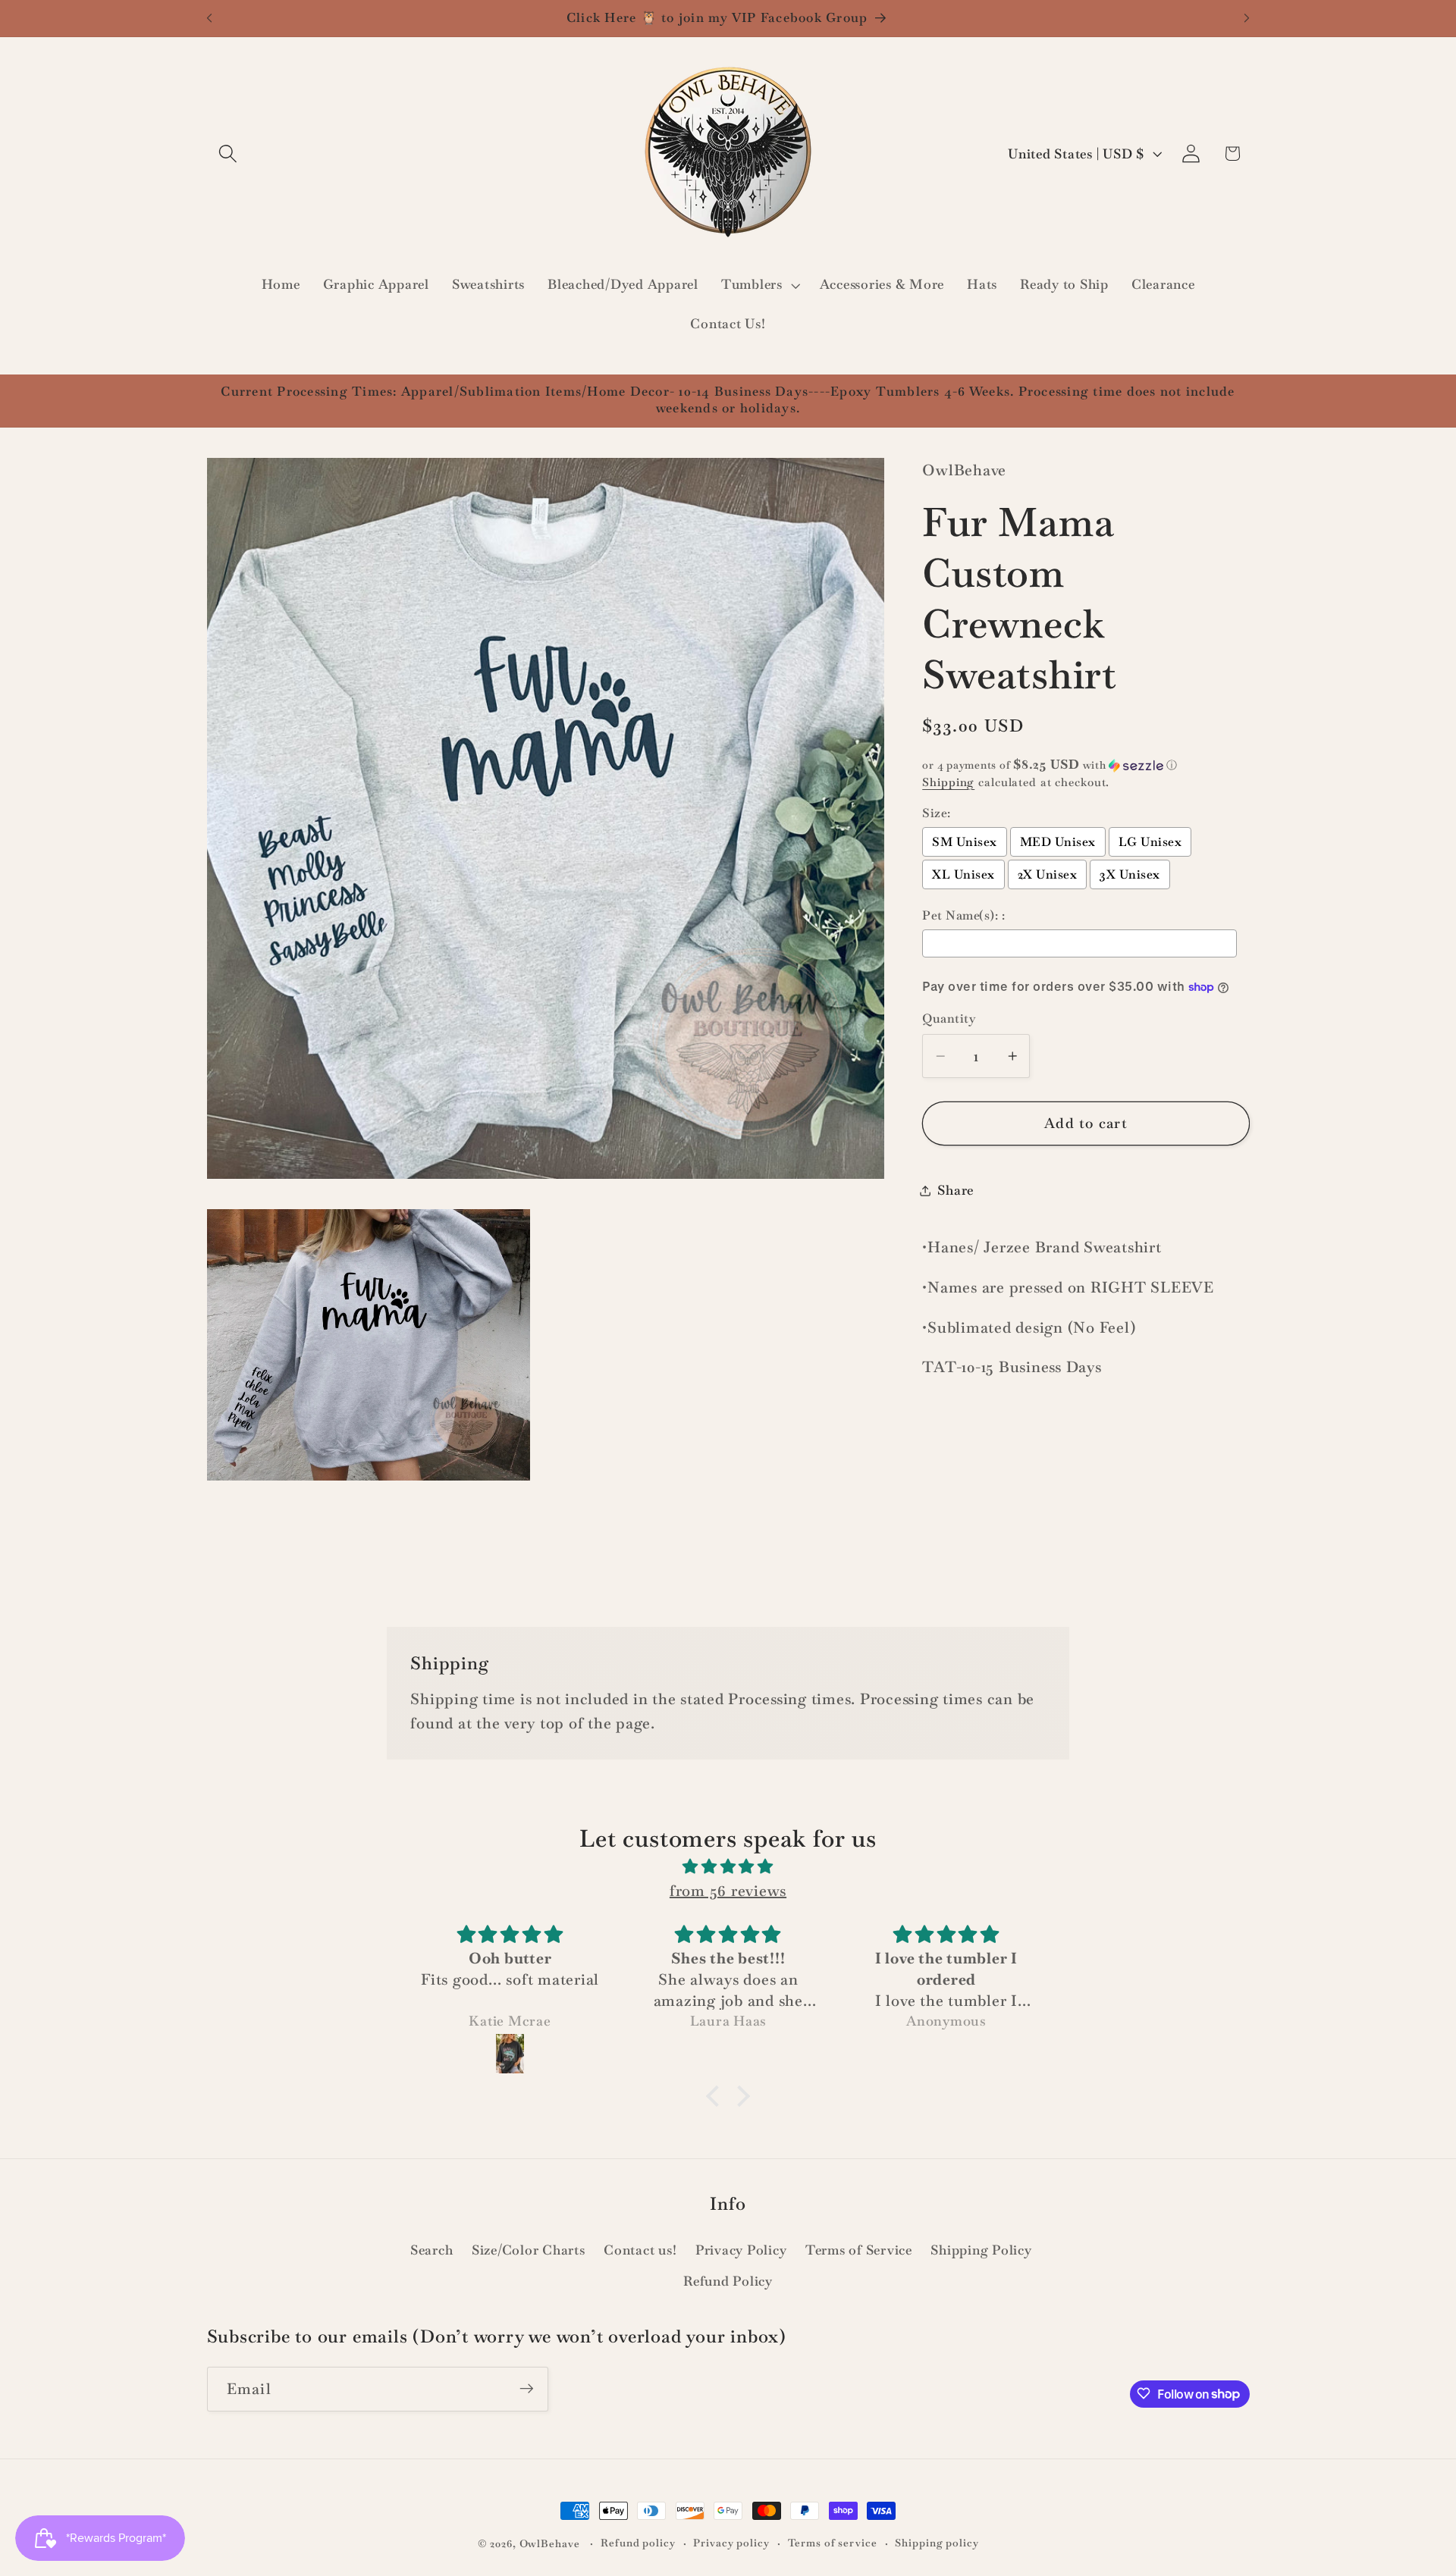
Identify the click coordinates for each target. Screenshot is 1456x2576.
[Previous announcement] (209, 18)
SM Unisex (965, 842)
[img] (728, 1866)
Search (432, 2249)
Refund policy (638, 2543)
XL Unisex (963, 874)
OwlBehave (551, 2543)
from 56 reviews (728, 1891)
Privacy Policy (741, 2249)
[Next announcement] (1247, 18)
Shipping (948, 782)
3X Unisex (1130, 874)
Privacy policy (731, 2543)
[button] (228, 154)
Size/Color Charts (529, 2249)
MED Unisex (1058, 842)
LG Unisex (1150, 842)
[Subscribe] (527, 2389)
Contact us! (640, 2249)
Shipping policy (937, 2543)
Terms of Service (859, 2249)
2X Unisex (1048, 874)
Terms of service (833, 2543)
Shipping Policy (981, 2249)
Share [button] (955, 1190)
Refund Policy (728, 2280)
